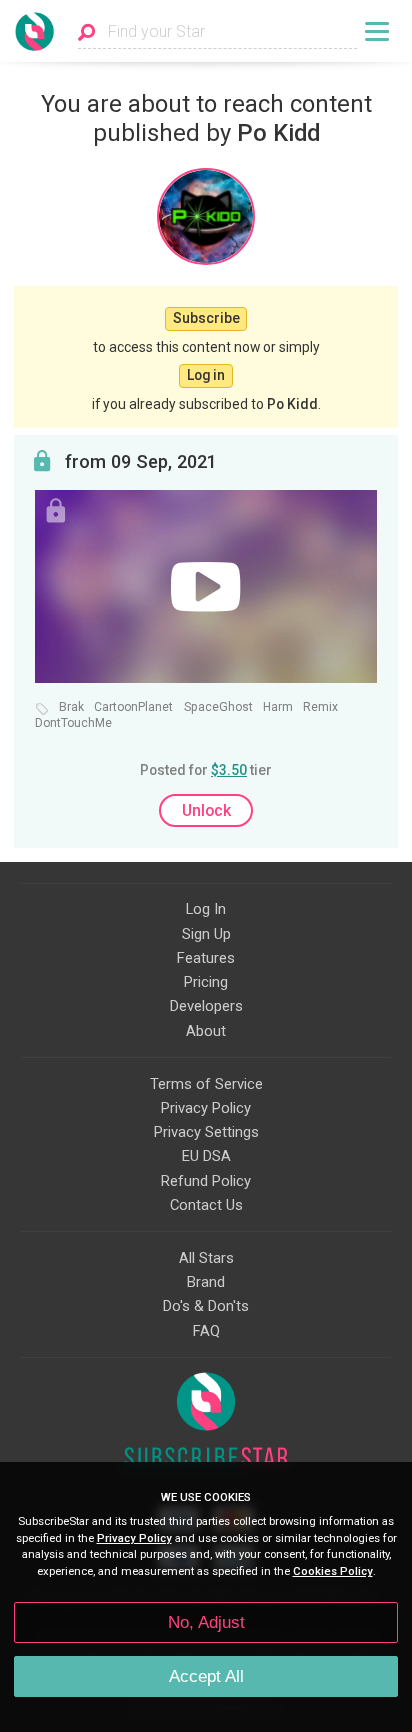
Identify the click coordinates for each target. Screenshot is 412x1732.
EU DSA (206, 1156)
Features (206, 958)
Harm (278, 707)
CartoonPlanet (133, 707)
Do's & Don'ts (206, 1306)
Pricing (206, 982)
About (206, 1031)
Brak (71, 707)
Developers (206, 1006)
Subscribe (206, 318)
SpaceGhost (218, 707)
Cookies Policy (333, 1571)
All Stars (206, 1258)
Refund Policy (206, 1181)
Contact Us (206, 1205)
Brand (206, 1282)
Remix (320, 707)
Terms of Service (206, 1084)
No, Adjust (206, 1622)
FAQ (206, 1331)
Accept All (206, 1676)
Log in (206, 375)
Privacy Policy (206, 1108)
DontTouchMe (73, 723)
